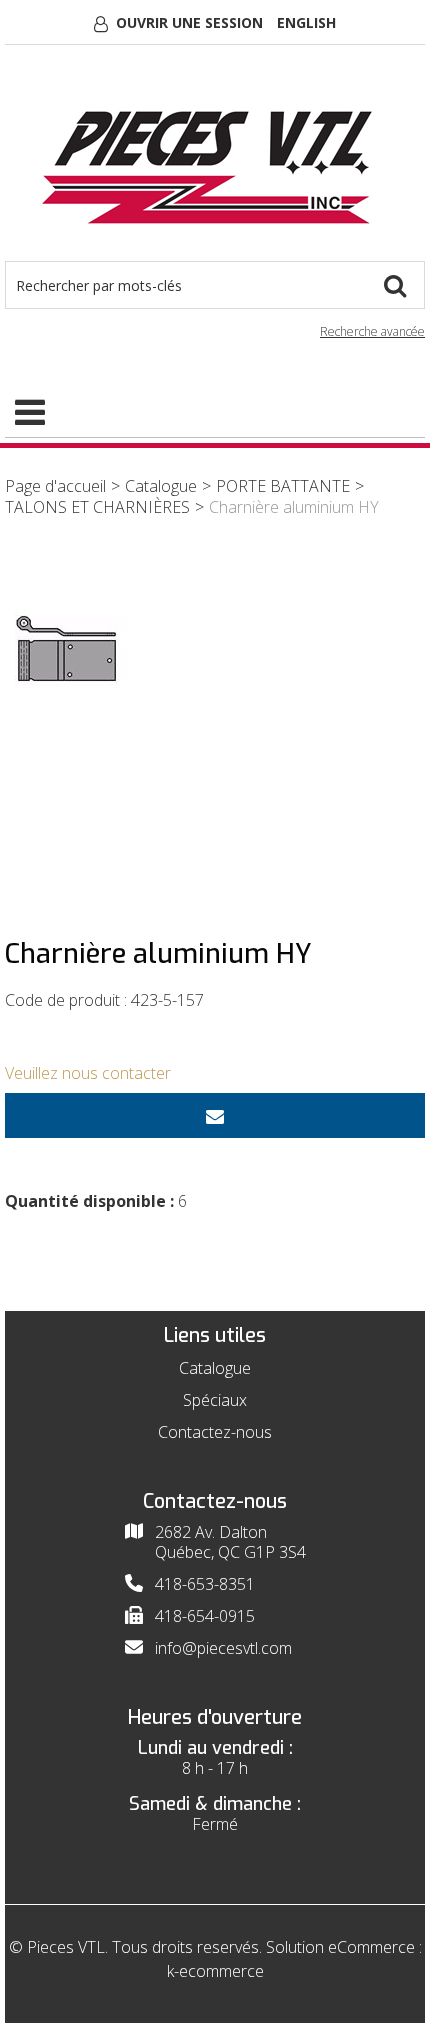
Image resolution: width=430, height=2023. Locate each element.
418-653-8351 (205, 1584)
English (306, 22)
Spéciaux (215, 1400)
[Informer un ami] (215, 1115)
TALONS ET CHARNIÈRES (97, 507)
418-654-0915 (205, 1616)
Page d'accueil (55, 486)
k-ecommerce (215, 1971)
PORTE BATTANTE (283, 486)
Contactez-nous (215, 1432)
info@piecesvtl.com (223, 1648)
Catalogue (161, 486)
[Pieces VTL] (215, 163)
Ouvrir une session (189, 22)
